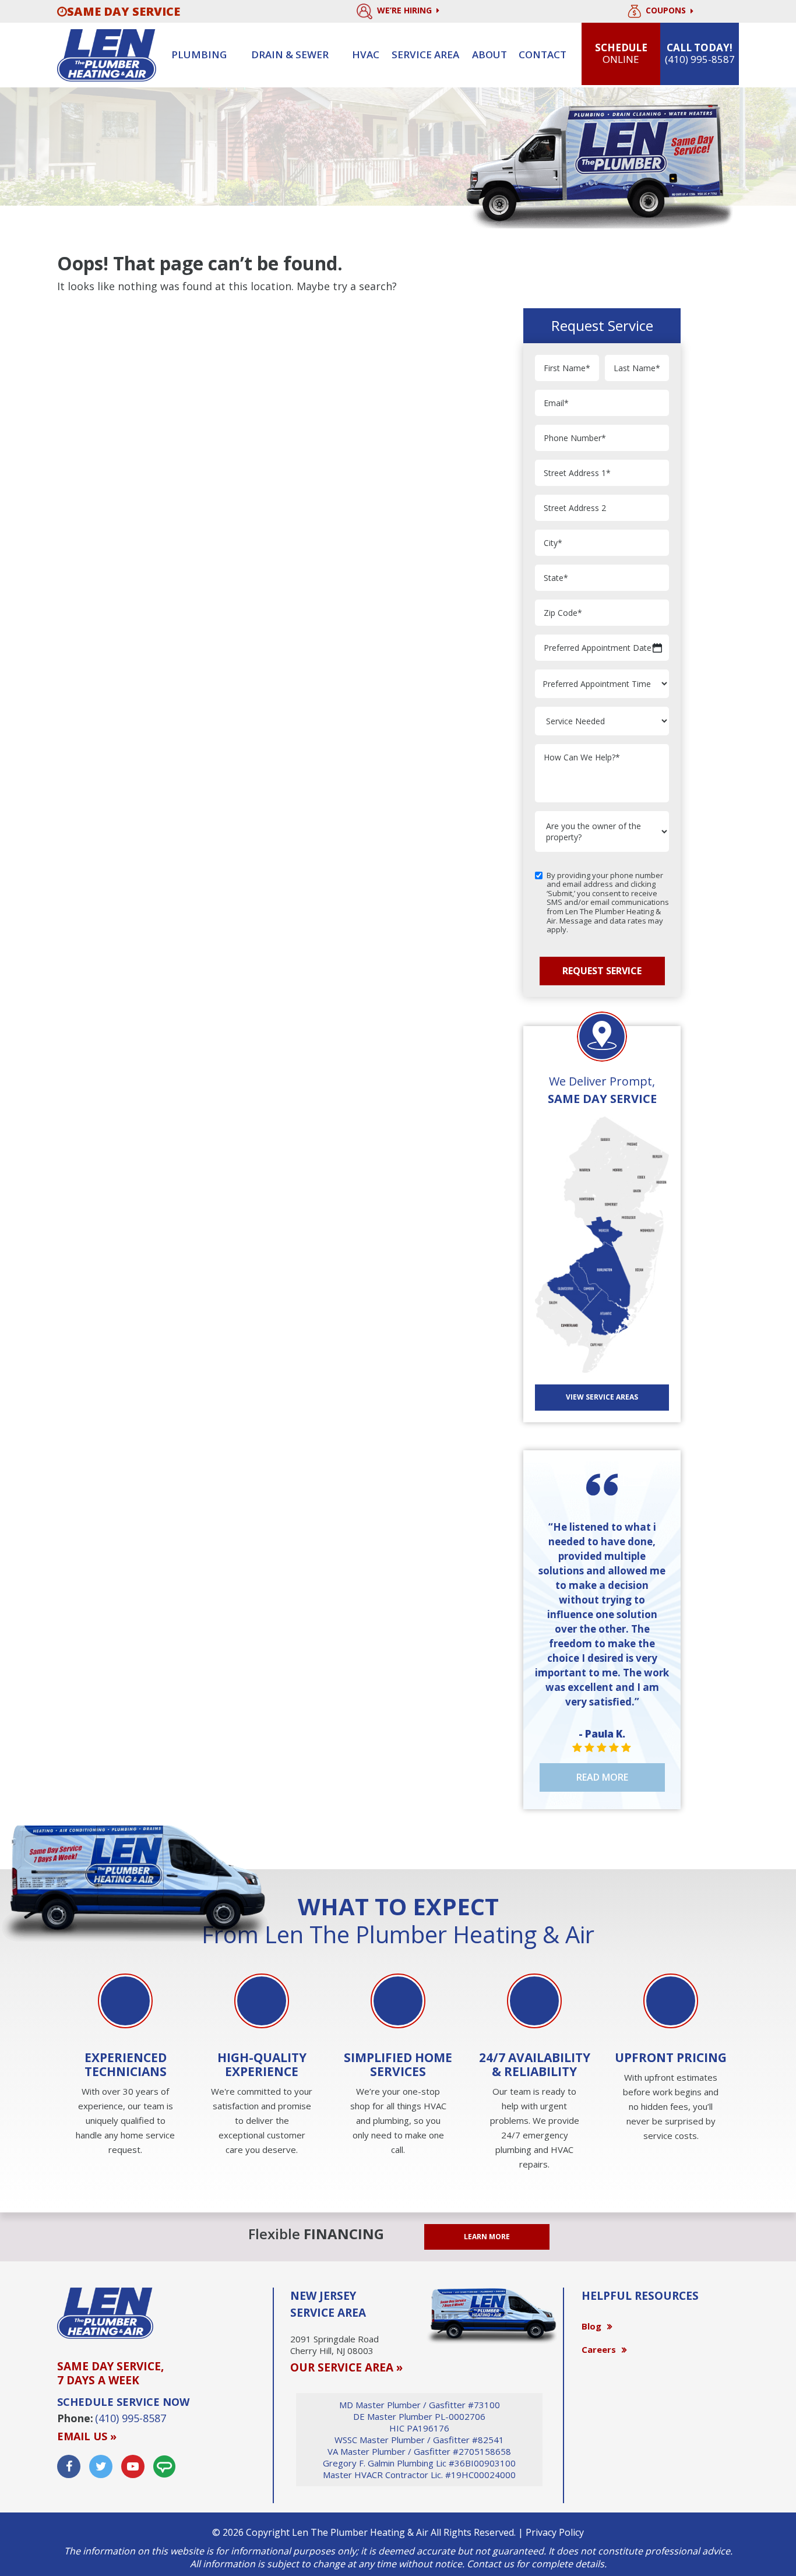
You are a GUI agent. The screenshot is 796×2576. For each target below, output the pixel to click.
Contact (543, 54)
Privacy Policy (555, 2532)
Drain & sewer (290, 54)
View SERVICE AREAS (602, 1397)
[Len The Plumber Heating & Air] (107, 54)
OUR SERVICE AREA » (346, 2367)
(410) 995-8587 (131, 2418)
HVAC (366, 54)
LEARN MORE (487, 2237)
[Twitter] (101, 2466)
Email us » (87, 2436)
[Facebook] (69, 2466)
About (489, 54)
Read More (602, 1777)
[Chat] (164, 2466)
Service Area (425, 54)
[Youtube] (133, 2466)
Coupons (667, 11)
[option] (125, 2066)
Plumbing (199, 54)
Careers (599, 2349)
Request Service (602, 971)
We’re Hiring (406, 10)
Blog (591, 2326)
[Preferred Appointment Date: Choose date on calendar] (657, 648)
